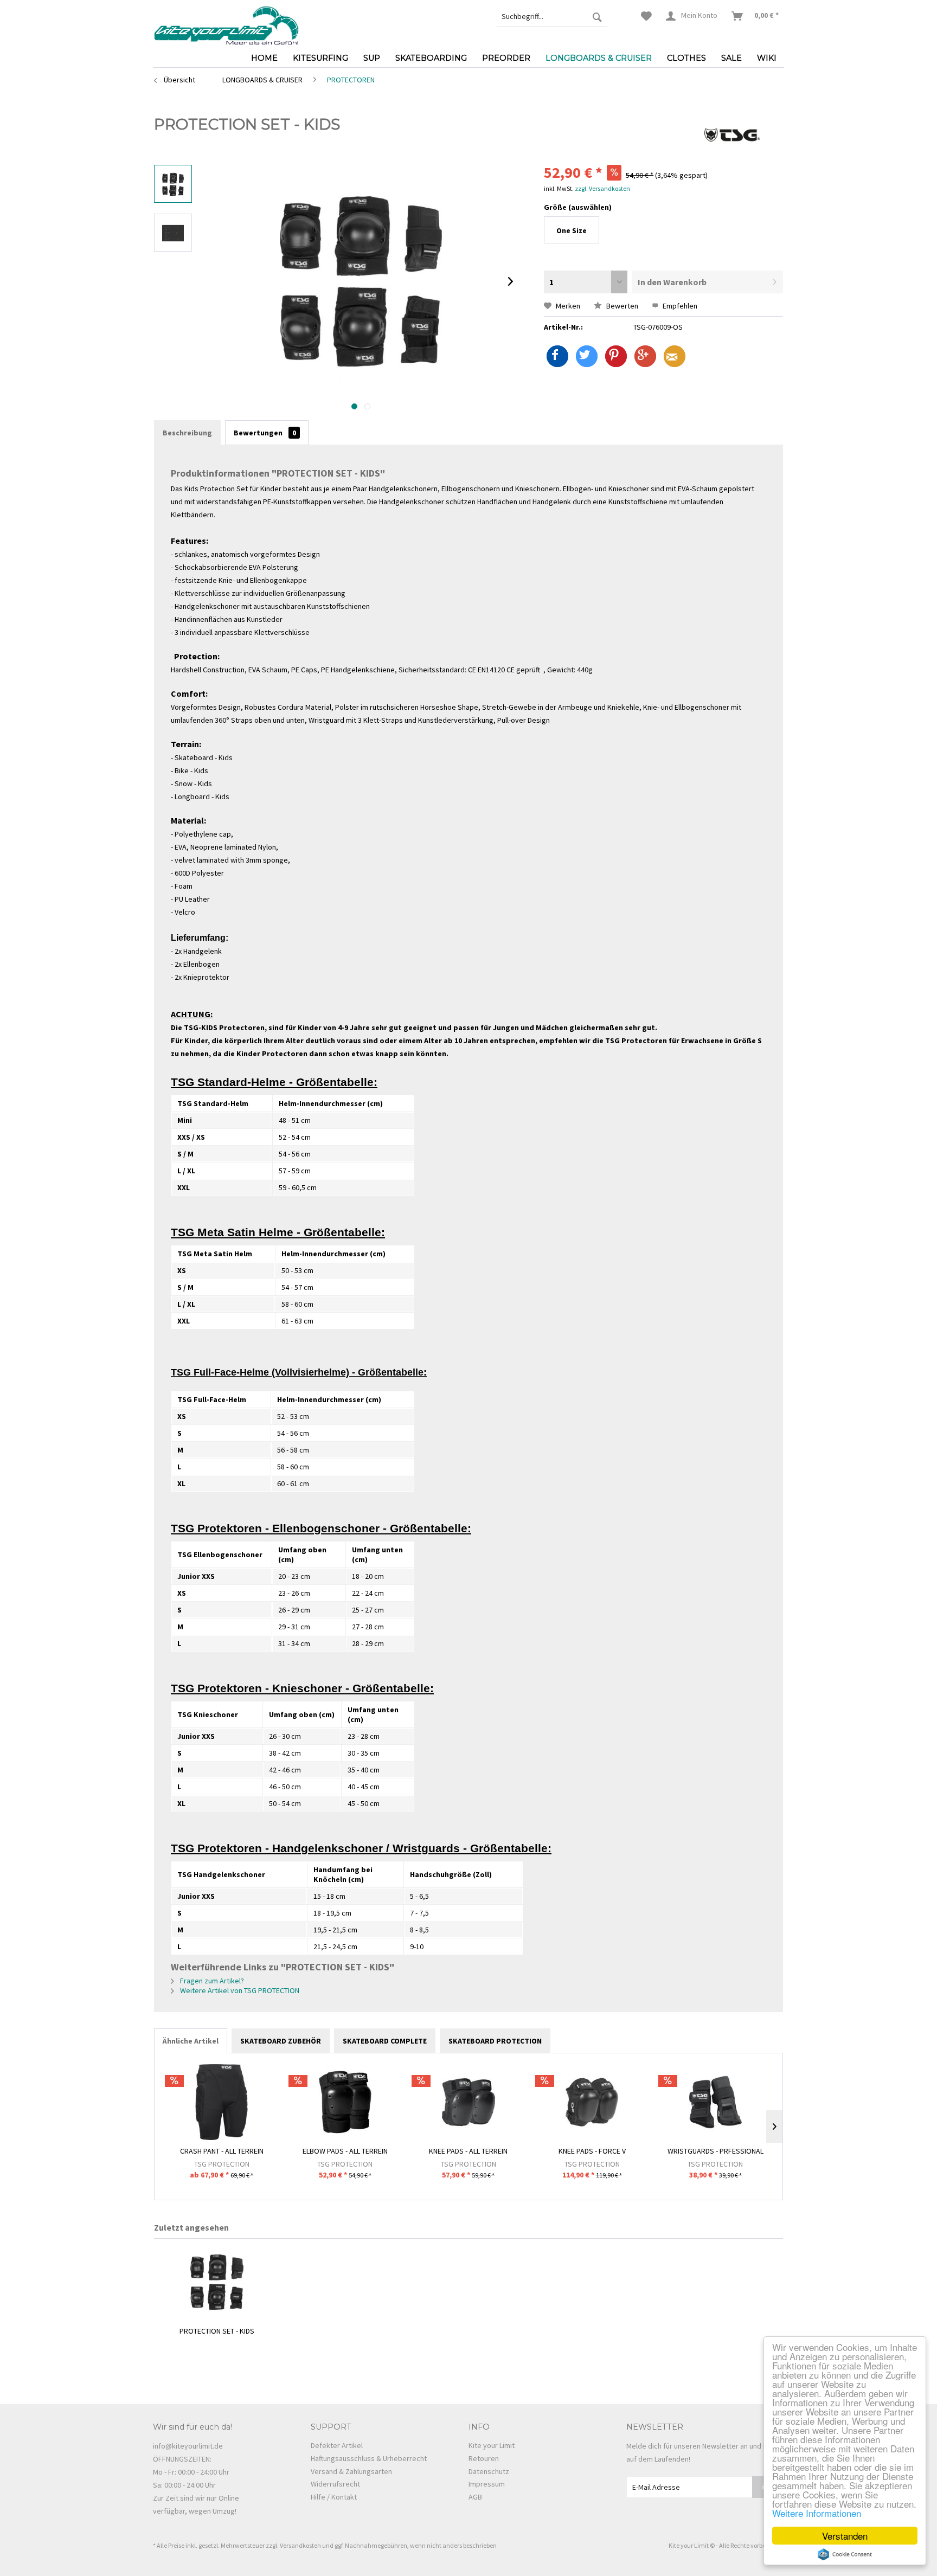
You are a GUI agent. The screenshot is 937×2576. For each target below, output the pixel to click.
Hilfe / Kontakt (334, 2497)
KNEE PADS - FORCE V (592, 2151)
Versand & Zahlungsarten (351, 2471)
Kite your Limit (492, 2445)
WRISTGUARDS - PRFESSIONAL (715, 2151)
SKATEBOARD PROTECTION (495, 2041)
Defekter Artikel (337, 2445)
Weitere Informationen (817, 2513)
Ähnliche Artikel (191, 2041)
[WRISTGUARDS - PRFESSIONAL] (715, 2102)
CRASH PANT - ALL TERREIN (222, 2151)
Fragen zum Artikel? (211, 1981)
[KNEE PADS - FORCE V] (592, 2102)
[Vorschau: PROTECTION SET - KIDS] (173, 184)
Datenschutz (489, 2471)
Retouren (484, 2458)
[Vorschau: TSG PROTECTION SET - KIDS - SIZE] (173, 233)
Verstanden (845, 2536)
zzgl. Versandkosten (602, 188)
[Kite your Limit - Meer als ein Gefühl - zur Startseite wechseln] (226, 24)
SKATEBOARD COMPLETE (385, 2041)
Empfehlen (679, 306)
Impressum (487, 2484)
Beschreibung (187, 433)
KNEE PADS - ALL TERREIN (468, 2151)
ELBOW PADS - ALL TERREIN (345, 2151)
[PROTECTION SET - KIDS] (217, 2282)
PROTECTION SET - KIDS (217, 2331)
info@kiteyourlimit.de (188, 2446)
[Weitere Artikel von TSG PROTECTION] (732, 135)
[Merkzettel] (646, 16)
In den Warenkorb (672, 282)
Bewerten (621, 306)
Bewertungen (265, 433)
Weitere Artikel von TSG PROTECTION (239, 1990)
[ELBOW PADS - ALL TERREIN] (345, 2102)
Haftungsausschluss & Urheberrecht (369, 2458)
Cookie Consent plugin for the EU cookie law (845, 2554)
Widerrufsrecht (335, 2484)
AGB (475, 2497)
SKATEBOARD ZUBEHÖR (281, 2041)
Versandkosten (300, 2545)
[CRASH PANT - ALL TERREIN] (222, 2102)
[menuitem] (552, 16)
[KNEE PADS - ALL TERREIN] (468, 2102)
